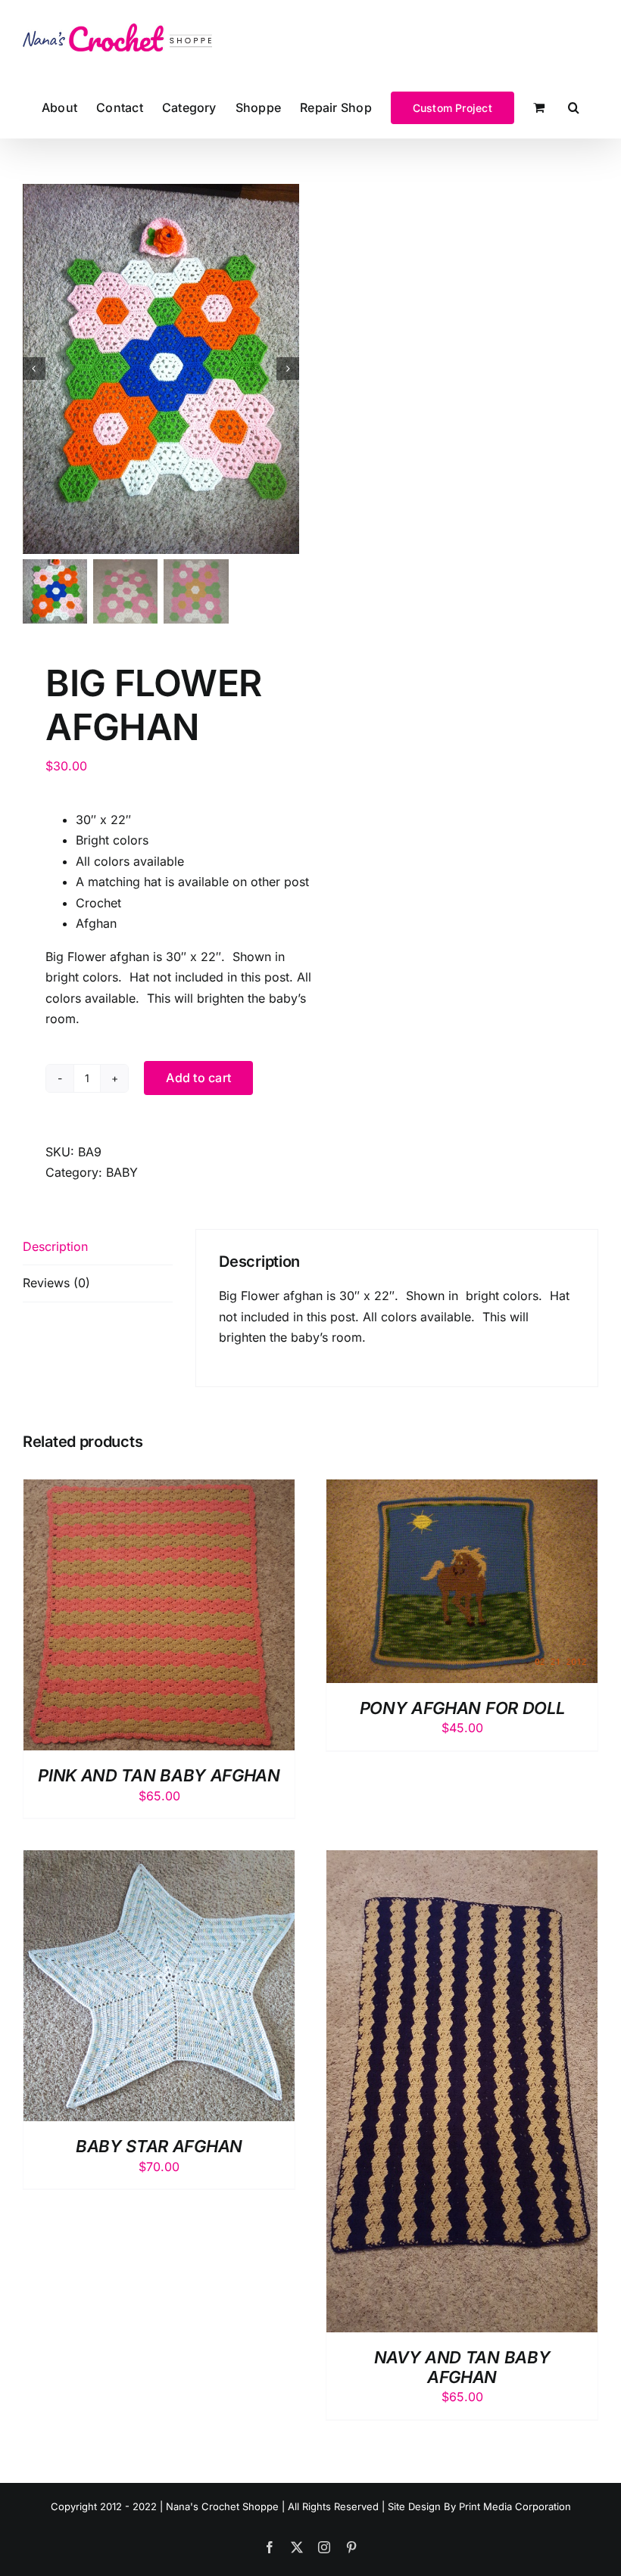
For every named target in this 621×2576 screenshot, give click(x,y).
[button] (574, 107)
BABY (122, 1172)
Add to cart (198, 1078)
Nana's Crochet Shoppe (222, 2506)
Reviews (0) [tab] (56, 1283)
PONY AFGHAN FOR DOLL (462, 1708)
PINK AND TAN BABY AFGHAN (159, 1775)
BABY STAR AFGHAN (159, 2146)
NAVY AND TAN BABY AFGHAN (462, 2367)
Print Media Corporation (515, 2506)
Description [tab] (55, 1246)
